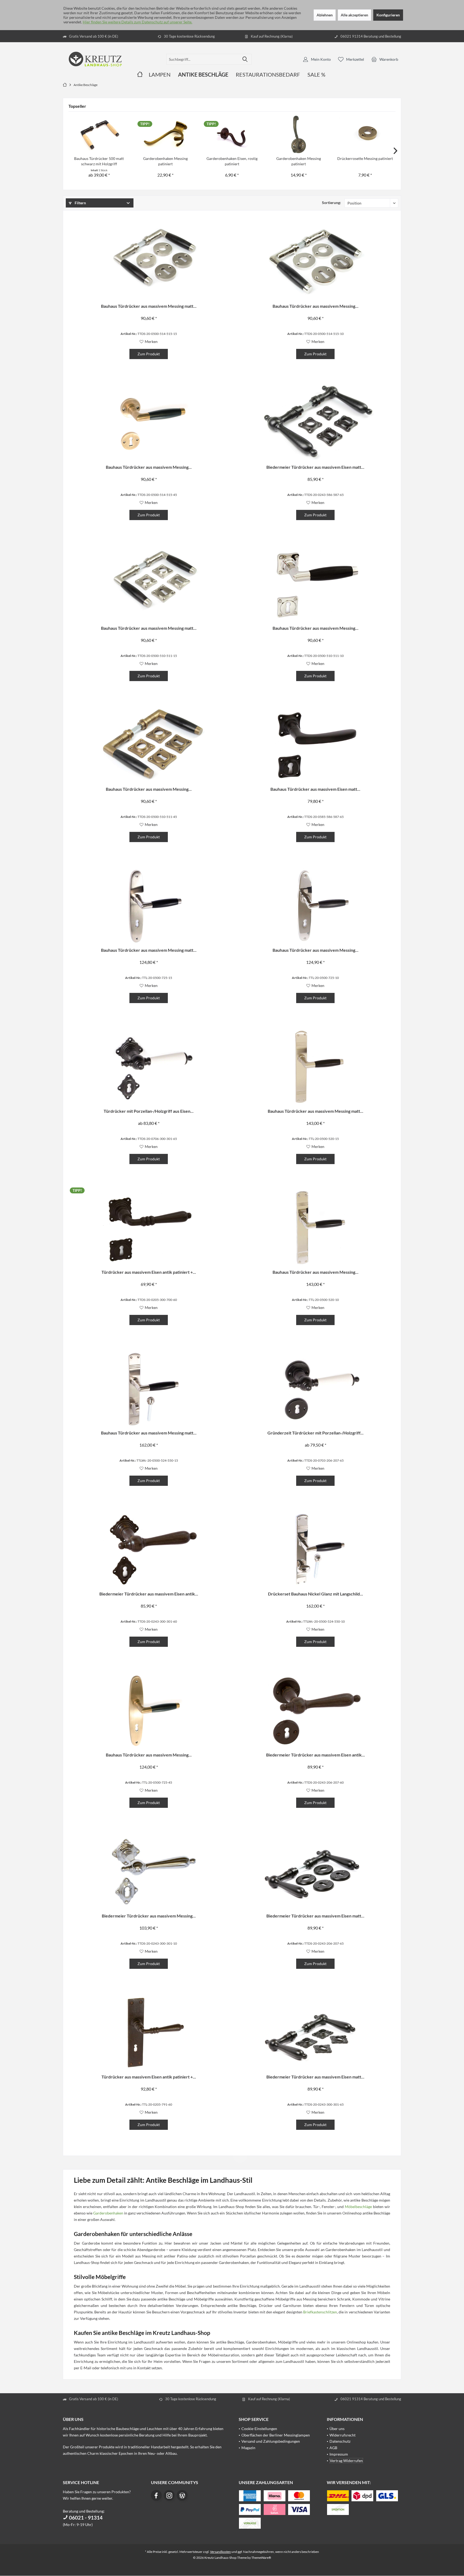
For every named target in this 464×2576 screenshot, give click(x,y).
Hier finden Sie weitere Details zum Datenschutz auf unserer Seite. (137, 22)
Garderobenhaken (108, 2213)
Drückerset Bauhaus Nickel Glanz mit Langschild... (316, 1594)
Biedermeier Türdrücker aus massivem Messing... (149, 1916)
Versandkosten (220, 2552)
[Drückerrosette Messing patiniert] (365, 134)
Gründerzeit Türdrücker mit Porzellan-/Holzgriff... (316, 1433)
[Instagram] (169, 2495)
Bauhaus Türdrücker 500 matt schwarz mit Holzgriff (99, 161)
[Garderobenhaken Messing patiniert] (166, 134)
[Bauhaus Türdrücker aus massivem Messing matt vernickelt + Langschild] (316, 1067)
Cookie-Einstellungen (259, 2429)
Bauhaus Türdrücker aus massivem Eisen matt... (315, 789)
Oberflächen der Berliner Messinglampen (276, 2435)
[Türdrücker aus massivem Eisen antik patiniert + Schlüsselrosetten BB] (148, 1228)
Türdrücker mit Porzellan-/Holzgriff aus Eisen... (149, 1111)
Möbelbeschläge (358, 2207)
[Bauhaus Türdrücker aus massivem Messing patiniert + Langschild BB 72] (148, 1711)
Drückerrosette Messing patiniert (365, 158)
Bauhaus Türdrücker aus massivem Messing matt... (149, 306)
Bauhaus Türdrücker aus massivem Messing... (316, 306)
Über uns (337, 2429)
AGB (333, 2448)
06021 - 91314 (85, 2518)
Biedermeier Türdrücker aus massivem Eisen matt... (315, 467)
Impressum (339, 2454)
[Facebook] (156, 2495)
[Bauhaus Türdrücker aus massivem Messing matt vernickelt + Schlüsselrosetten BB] (148, 262)
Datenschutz (340, 2441)
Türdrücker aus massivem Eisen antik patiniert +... (149, 1272)
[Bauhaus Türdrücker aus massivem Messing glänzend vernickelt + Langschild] (316, 1228)
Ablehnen (325, 15)
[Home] (140, 75)
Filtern (80, 203)
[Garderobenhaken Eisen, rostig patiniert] (232, 134)
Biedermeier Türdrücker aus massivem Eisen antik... (149, 1594)
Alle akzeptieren (354, 15)
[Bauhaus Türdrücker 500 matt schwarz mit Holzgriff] (99, 134)
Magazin (248, 2448)
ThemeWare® (261, 2558)
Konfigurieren (388, 15)
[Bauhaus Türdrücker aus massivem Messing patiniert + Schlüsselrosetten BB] (148, 423)
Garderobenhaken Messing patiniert (165, 161)
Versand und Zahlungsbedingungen (271, 2441)
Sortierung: (331, 203)
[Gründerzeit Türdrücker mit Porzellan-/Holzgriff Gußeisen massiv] (316, 1389)
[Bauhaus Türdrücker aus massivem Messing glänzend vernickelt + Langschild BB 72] (316, 906)
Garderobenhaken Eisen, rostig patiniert (232, 161)
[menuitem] (385, 59)
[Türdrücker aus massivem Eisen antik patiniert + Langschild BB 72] (148, 2033)
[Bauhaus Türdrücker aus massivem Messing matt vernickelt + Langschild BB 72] (148, 906)
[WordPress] (182, 2495)
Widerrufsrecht (342, 2435)
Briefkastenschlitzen (320, 2312)
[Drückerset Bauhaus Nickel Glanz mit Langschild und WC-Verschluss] (316, 1550)
